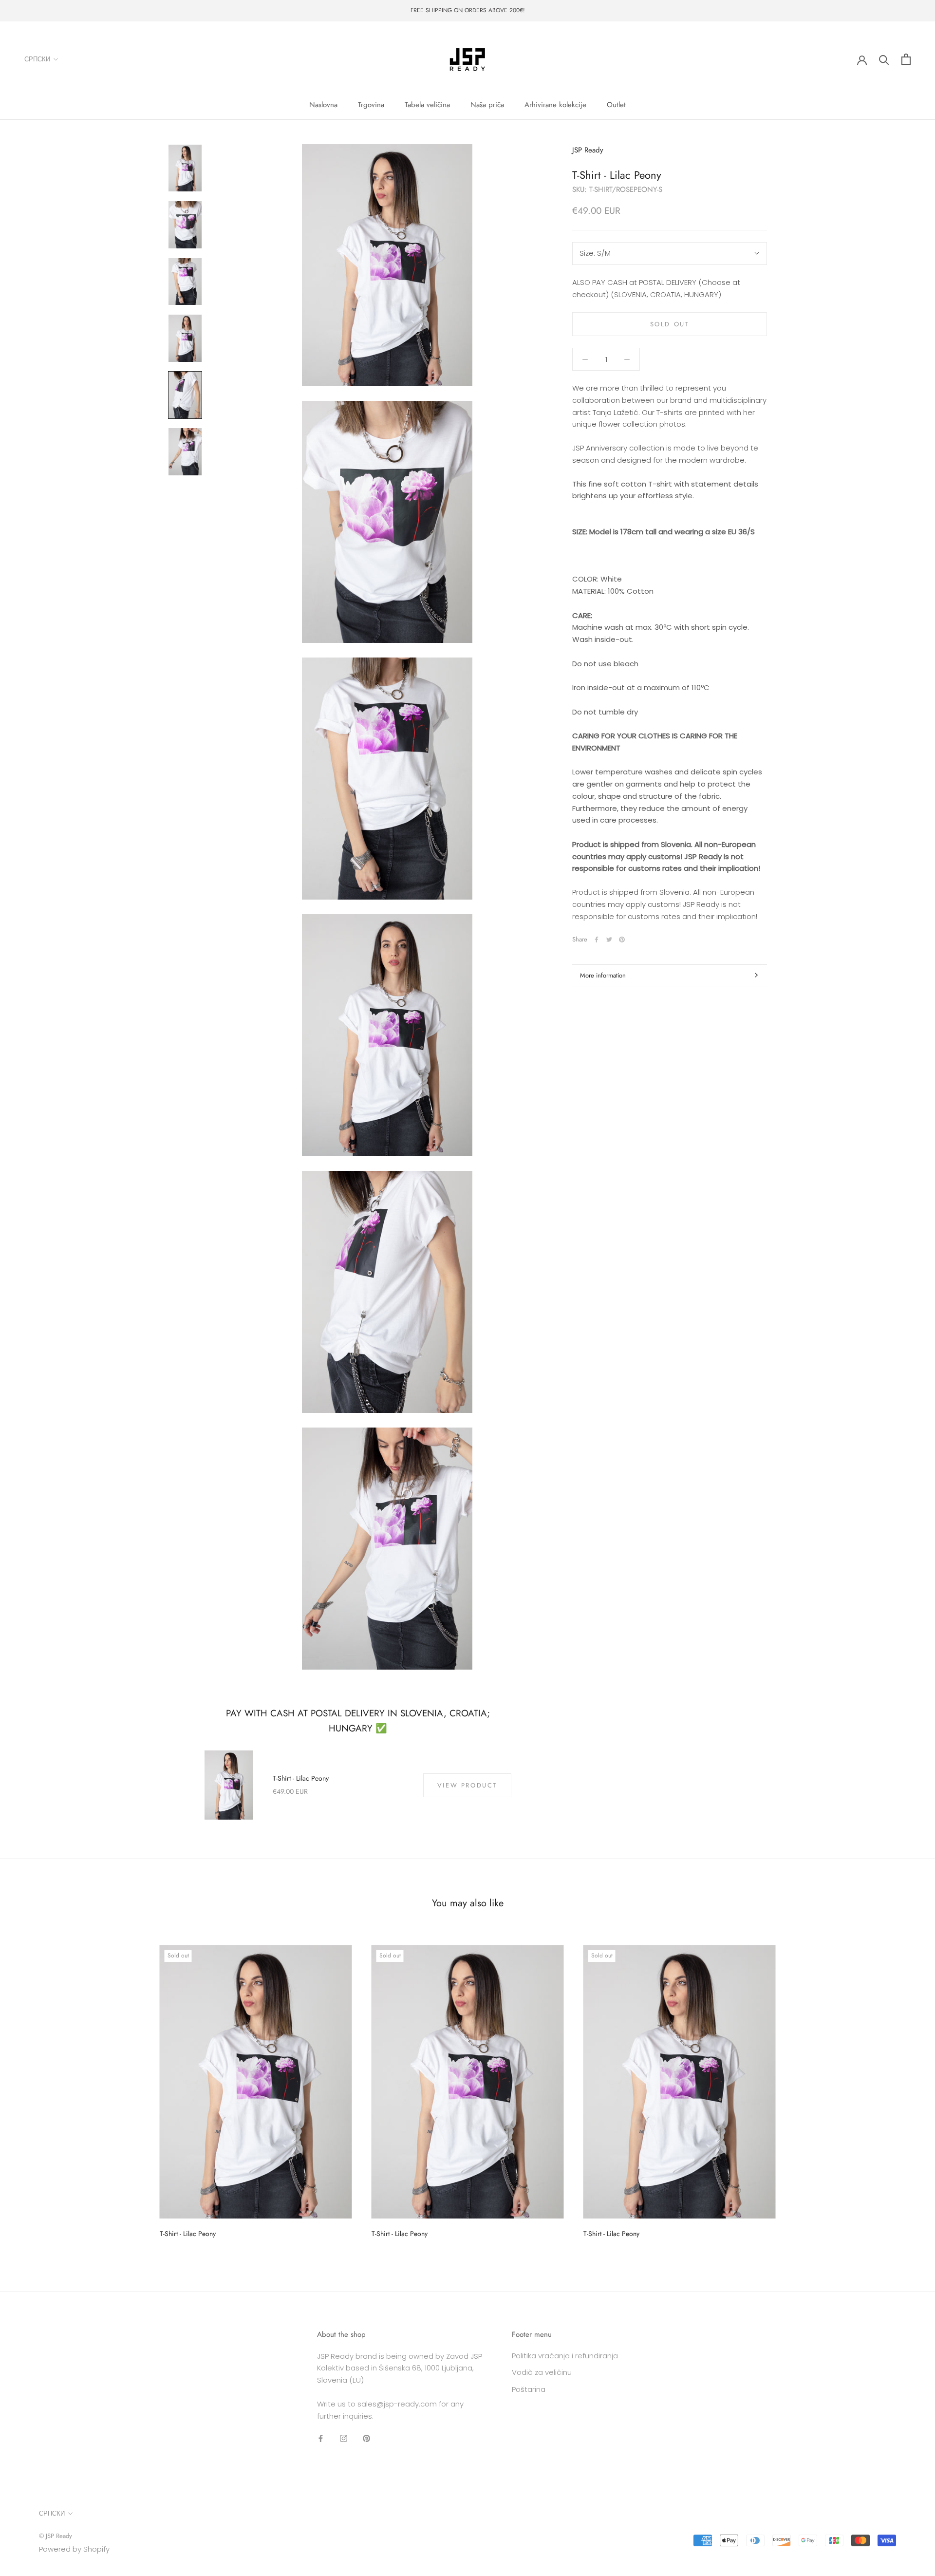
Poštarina (529, 2389)
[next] (905, 2088)
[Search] (884, 59)
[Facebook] (597, 940)
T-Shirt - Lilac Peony (301, 1778)
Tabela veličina (427, 105)
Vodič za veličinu (542, 2372)
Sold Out (670, 324)
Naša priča (487, 105)
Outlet (616, 105)
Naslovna (323, 105)
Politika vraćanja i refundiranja (565, 2356)
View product (467, 1785)
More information (603, 975)
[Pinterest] (622, 940)
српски (37, 59)
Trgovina (371, 105)
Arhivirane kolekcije (555, 105)
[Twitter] (609, 940)
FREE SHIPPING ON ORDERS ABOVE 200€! (468, 10)
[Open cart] (906, 59)
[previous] (30, 2088)
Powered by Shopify (74, 2549)
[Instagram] (344, 2438)
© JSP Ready (56, 2536)
